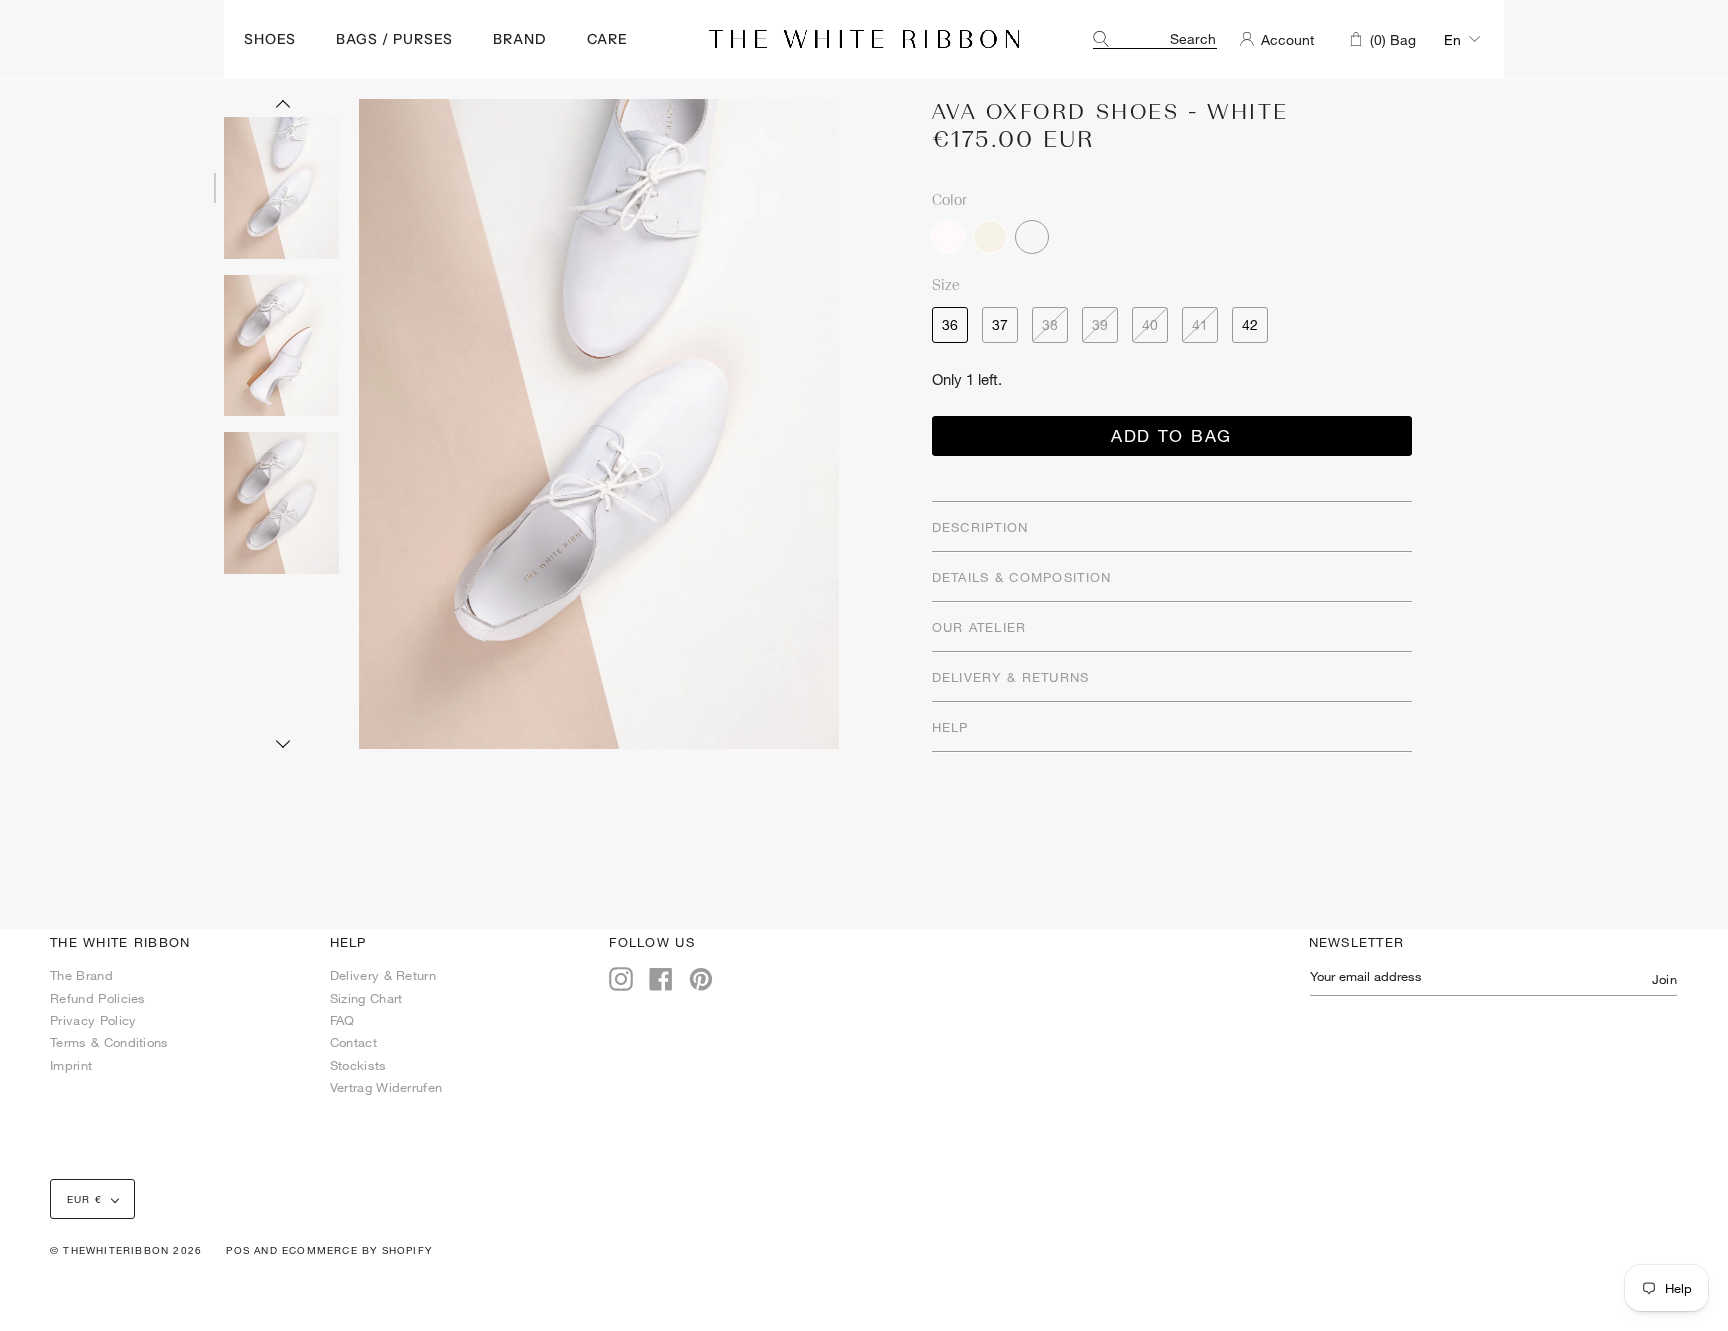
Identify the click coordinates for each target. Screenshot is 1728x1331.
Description (980, 527)
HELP (950, 727)
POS (238, 1250)
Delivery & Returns (1011, 677)
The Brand (81, 975)
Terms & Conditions (109, 1042)
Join (1664, 979)
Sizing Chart (366, 998)
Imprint (71, 1065)
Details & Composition (1022, 577)
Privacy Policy (93, 1020)
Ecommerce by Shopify (357, 1250)
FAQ (342, 1020)
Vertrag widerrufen (386, 1087)
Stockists (358, 1065)
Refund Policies (98, 998)
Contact (353, 1042)
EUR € (84, 1199)
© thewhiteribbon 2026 (126, 1250)
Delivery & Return (383, 975)
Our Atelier (979, 627)
